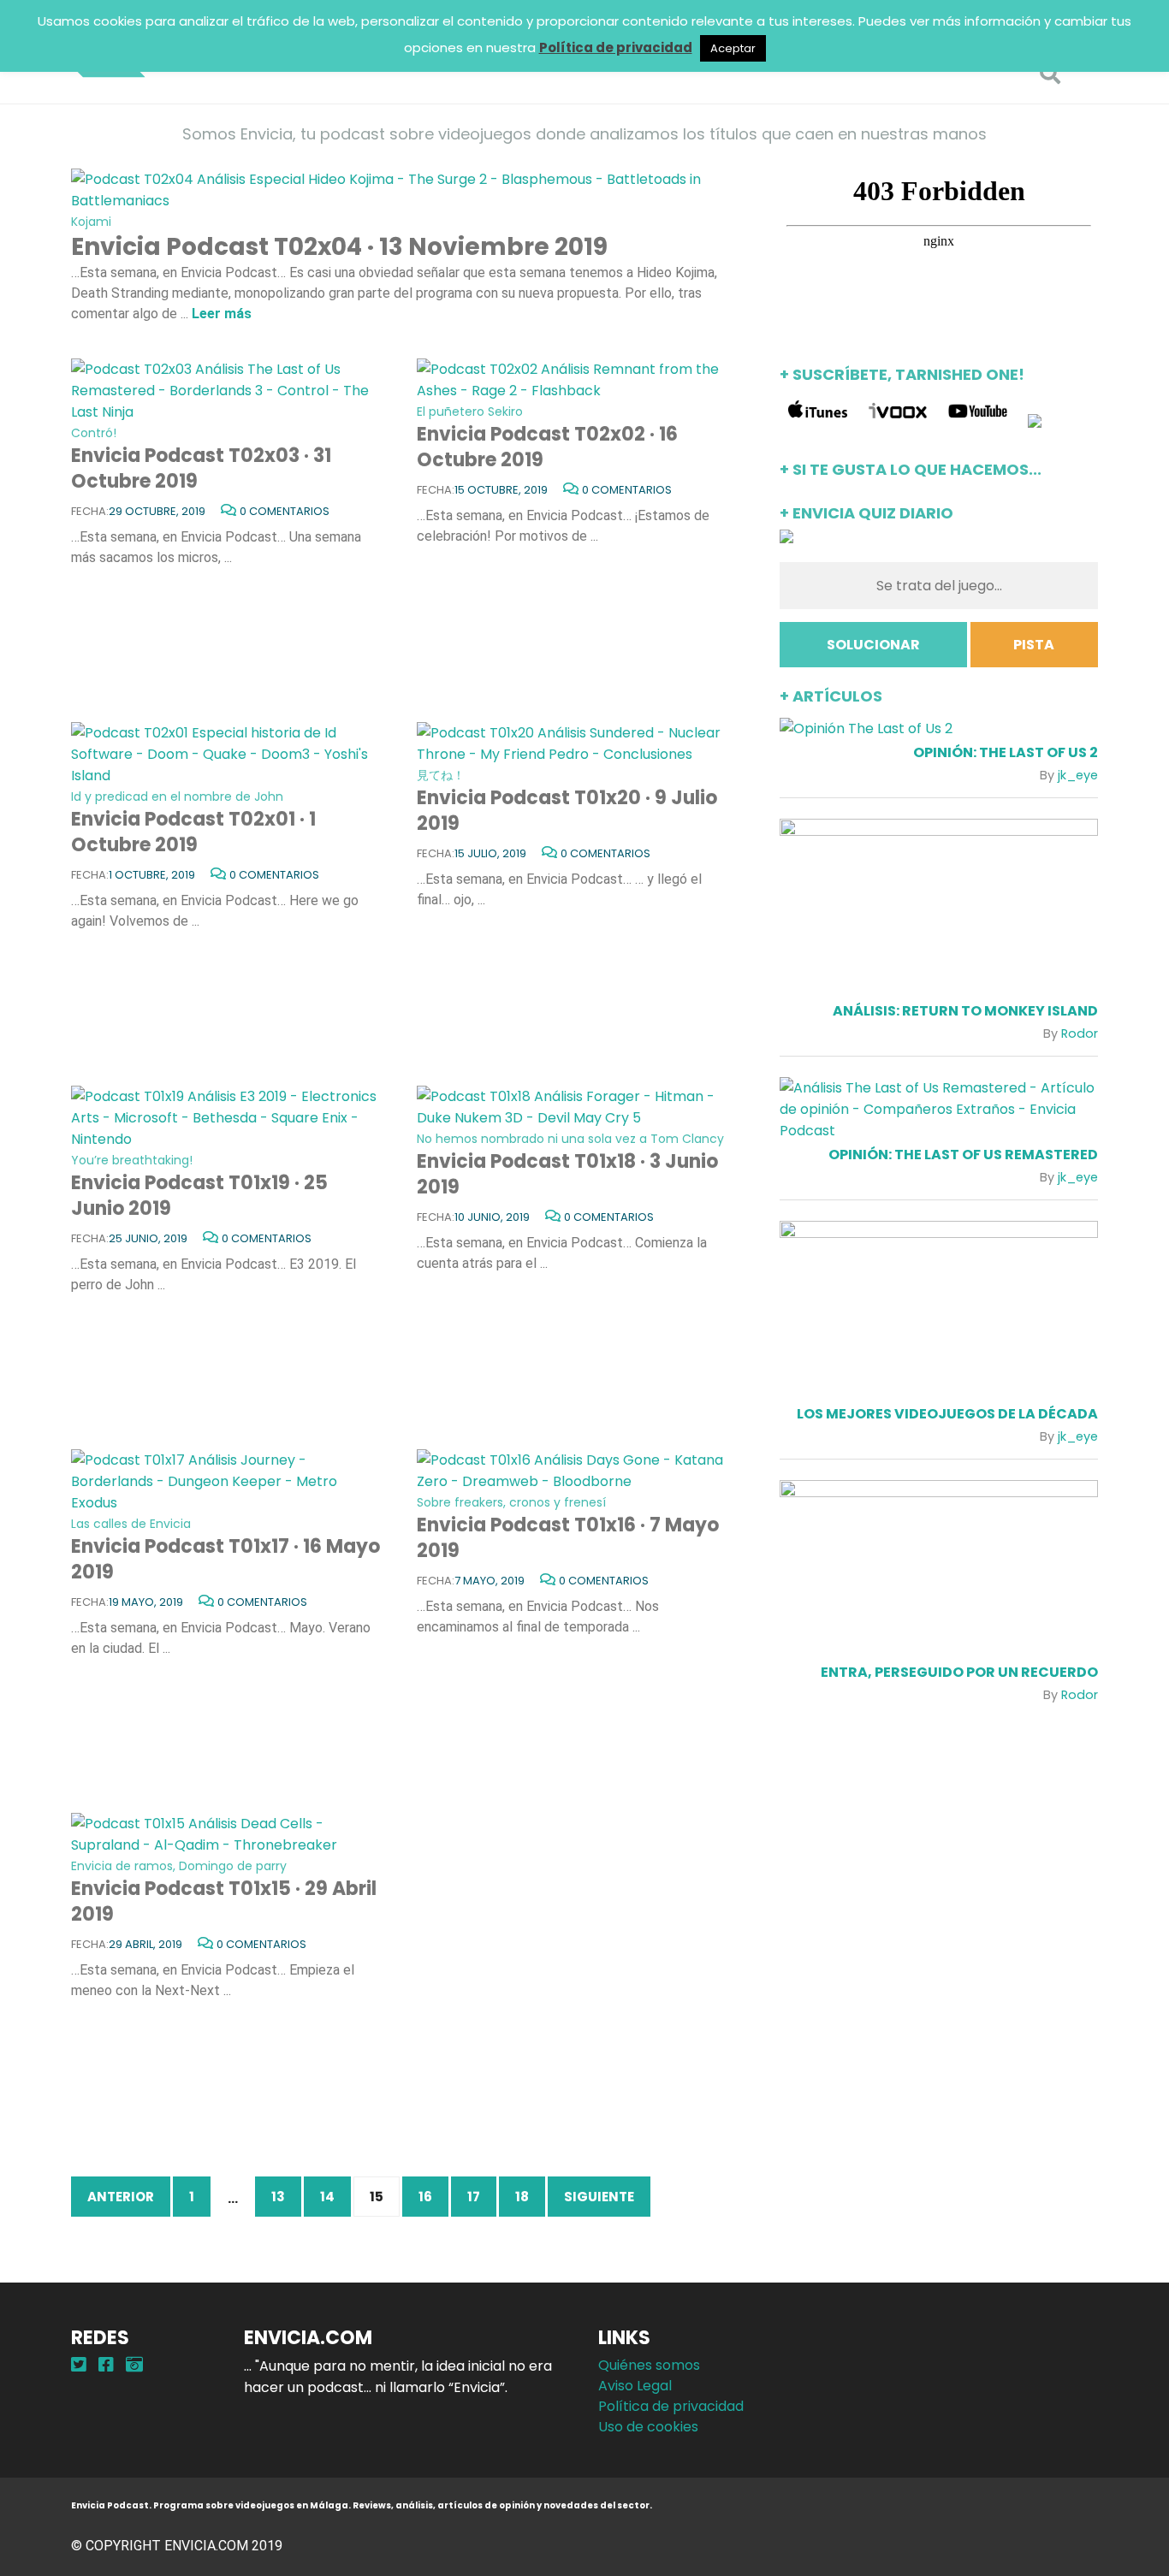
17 (474, 2197)
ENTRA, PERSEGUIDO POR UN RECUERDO (959, 1672)
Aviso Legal (635, 2386)
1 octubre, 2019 (152, 875)
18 (522, 2197)
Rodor (1080, 1033)
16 (425, 2197)
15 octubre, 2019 (501, 490)
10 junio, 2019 (492, 1217)
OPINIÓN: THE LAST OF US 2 (1006, 752)
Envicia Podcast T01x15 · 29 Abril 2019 (224, 1892)
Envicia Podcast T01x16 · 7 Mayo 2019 (568, 1529)
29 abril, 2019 (145, 1944)
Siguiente (599, 2197)
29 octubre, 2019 (157, 511)
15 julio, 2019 (490, 853)
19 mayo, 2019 (146, 1602)
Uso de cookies (648, 2427)
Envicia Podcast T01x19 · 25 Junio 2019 (199, 1187)
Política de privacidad (671, 2406)
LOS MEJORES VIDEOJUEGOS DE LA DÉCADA (947, 1414)
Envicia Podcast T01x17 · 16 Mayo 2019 (225, 1550)
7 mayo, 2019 (490, 1581)
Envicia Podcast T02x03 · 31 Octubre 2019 (201, 459)
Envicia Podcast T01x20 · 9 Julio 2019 (567, 802)
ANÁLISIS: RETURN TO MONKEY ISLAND (965, 1011)
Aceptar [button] (733, 48)
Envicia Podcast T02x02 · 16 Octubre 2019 (547, 438)
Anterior (121, 2197)
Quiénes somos (649, 2365)
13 (278, 2197)
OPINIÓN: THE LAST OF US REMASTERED (963, 1155)
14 (327, 2197)
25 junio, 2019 (148, 1238)
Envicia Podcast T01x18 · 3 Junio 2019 (570, 1165)
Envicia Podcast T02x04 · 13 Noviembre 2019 (339, 238)
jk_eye (1078, 775)
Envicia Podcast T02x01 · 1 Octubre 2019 (193, 823)
